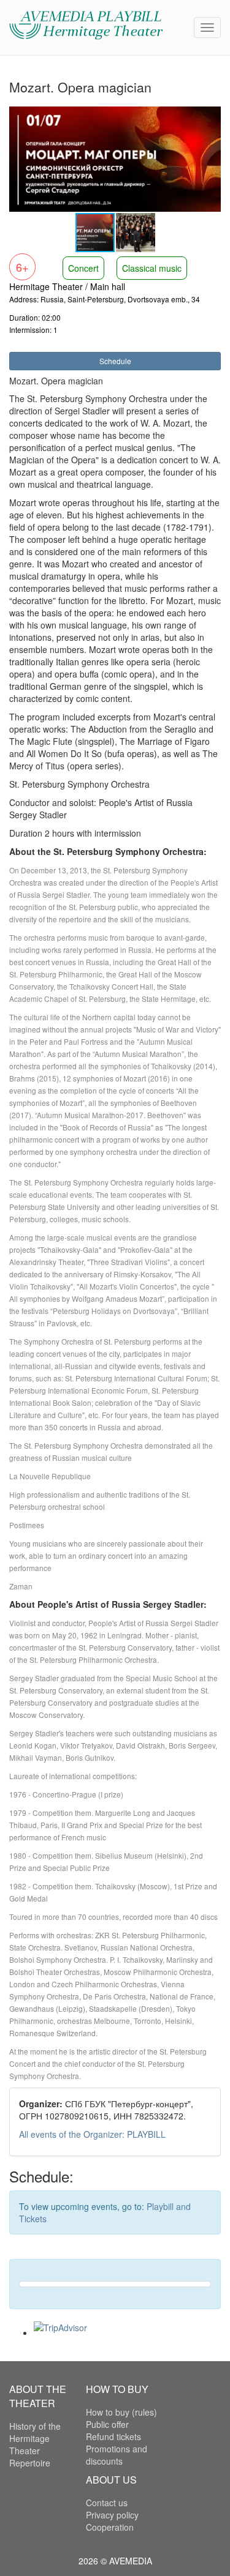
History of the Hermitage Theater (35, 2438)
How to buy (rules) (121, 2412)
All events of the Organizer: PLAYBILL (92, 2134)
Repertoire (30, 2463)
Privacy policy (112, 2515)
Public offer (107, 2424)
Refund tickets (113, 2436)
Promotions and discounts (117, 2455)
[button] (210, 117)
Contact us (107, 2503)
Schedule (115, 361)
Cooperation (110, 2527)
